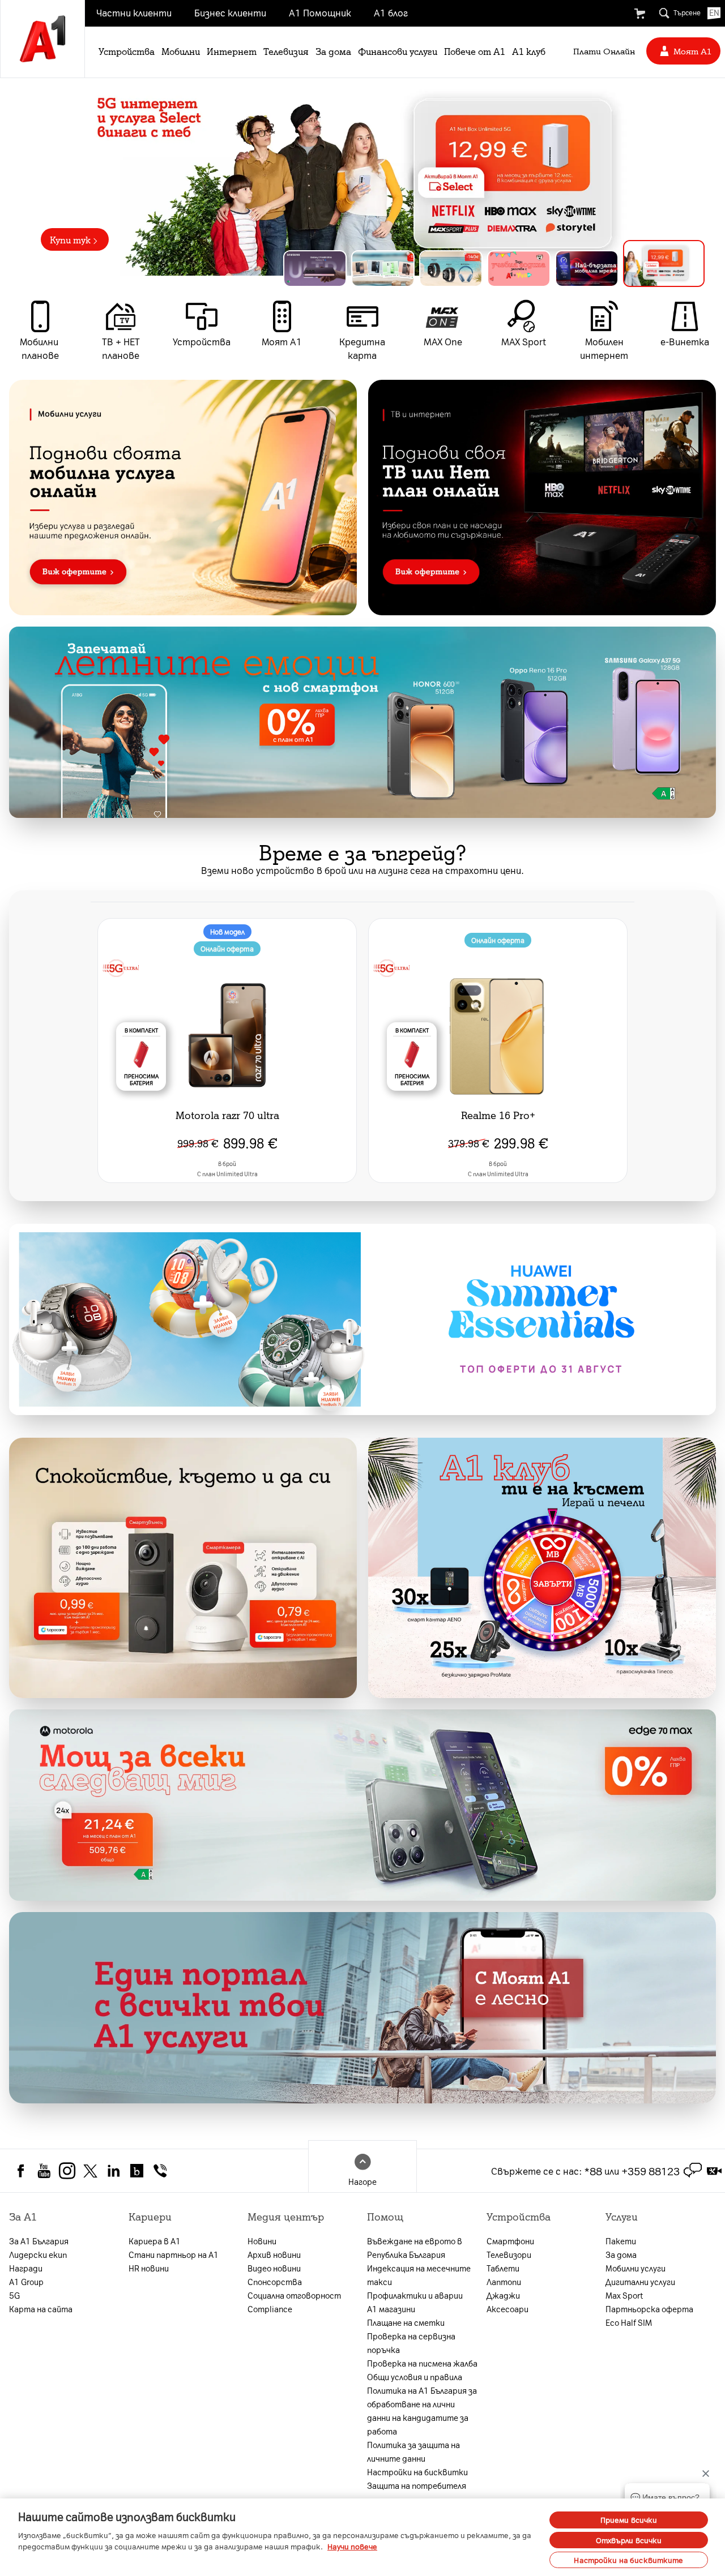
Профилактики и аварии (415, 2295)
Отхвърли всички (629, 2540)
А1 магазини (391, 2309)
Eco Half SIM (629, 2322)
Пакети (621, 2241)
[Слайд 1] (324, 263)
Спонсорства (275, 2282)
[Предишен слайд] (13, 177)
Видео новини (274, 2268)
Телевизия (286, 51)
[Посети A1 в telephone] (160, 2170)
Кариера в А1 (155, 2241)
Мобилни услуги (636, 2268)
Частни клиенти (134, 12)
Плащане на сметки (406, 2322)
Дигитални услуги (640, 2282)
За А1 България (39, 2241)
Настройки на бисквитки (417, 2472)
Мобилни (181, 51)
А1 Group (26, 2282)
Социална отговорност (294, 2295)
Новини (262, 2241)
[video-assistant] (714, 2171)
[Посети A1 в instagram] (67, 2170)
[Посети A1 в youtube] (44, 2170)
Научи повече (352, 2546)
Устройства (127, 51)
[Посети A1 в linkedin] (114, 2170)
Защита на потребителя (417, 2485)
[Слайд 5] (605, 269)
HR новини (149, 2268)
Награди (26, 2268)
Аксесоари (507, 2309)
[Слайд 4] (537, 269)
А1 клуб (529, 51)
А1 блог (391, 12)
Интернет (232, 51)
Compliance (270, 2309)
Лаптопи (504, 2282)
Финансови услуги (398, 51)
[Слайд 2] (401, 269)
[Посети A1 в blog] (137, 2170)
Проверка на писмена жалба (422, 2363)
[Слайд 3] (469, 269)
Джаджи (503, 2295)
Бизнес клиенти (230, 12)
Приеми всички (629, 2520)
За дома (333, 51)
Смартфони (510, 2241)
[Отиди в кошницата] (639, 14)
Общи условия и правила (415, 2377)
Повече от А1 (475, 51)
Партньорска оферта (649, 2309)
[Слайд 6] (673, 269)
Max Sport (624, 2295)
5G (14, 2295)
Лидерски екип (38, 2254)
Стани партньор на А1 (174, 2254)
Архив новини (274, 2254)
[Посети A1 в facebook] (21, 2170)
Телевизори (509, 2254)
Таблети (503, 2268)
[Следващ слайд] (712, 177)
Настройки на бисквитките (628, 2560)
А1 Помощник (320, 12)
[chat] (693, 2171)
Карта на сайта (41, 2309)
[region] (362, 177)
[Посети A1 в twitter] (90, 2170)
